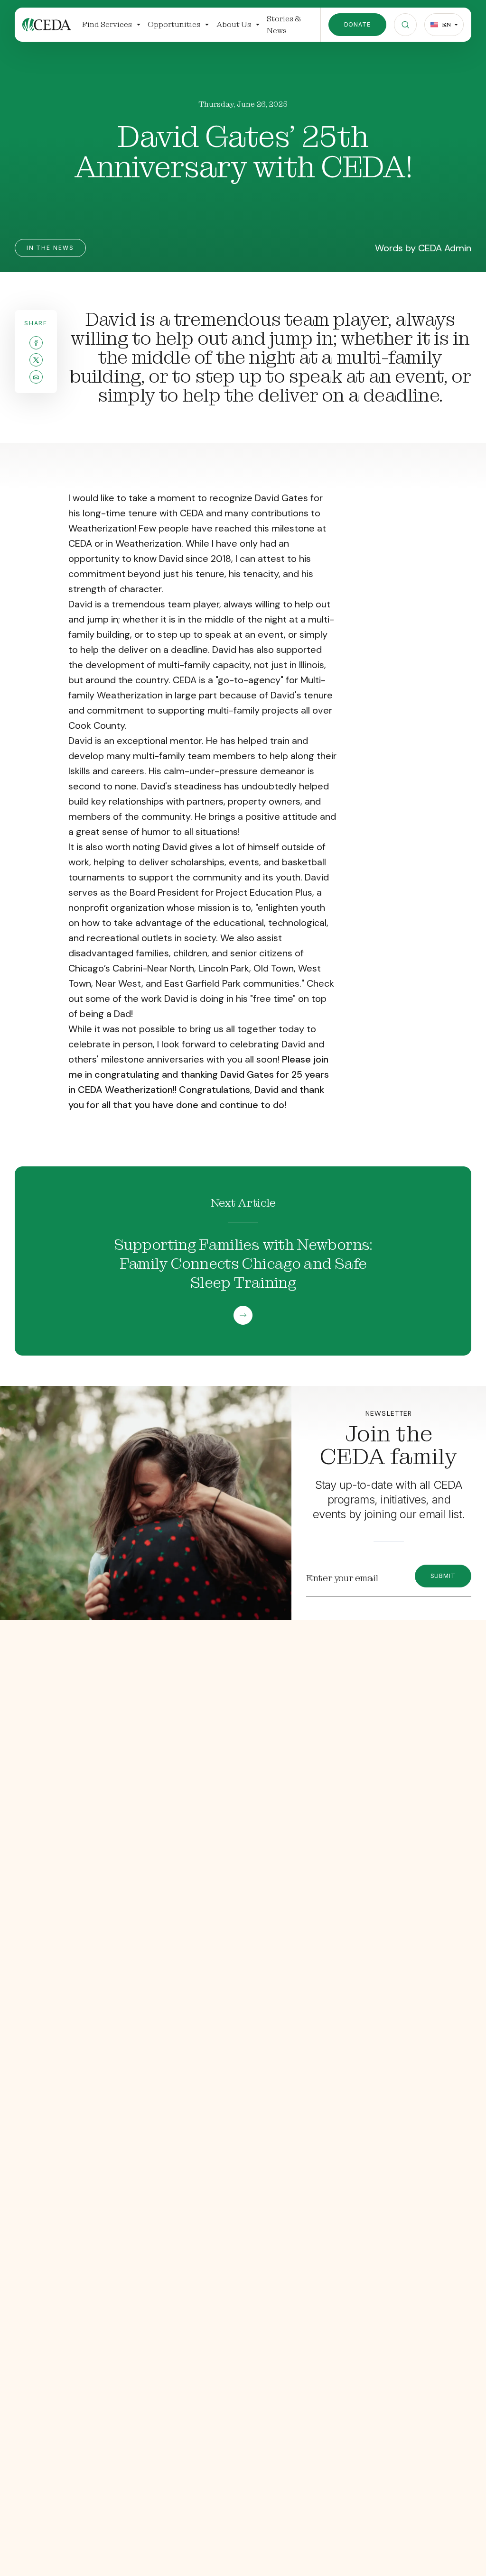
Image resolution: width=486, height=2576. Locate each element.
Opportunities (174, 24)
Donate (358, 24)
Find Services (107, 24)
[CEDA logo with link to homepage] (47, 25)
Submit (443, 1576)
